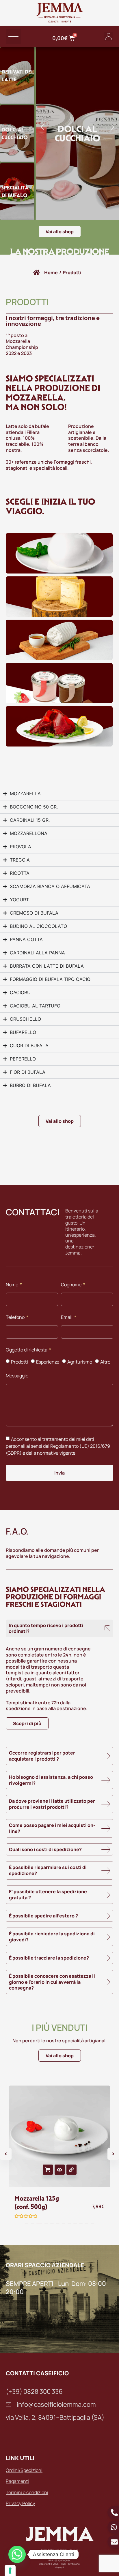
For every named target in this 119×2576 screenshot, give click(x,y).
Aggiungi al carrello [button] (48, 2170)
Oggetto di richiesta (27, 1350)
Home (51, 272)
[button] (13, 36)
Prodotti (19, 1362)
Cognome (72, 1285)
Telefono (16, 1318)
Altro (105, 1362)
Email (67, 1318)
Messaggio (17, 1376)
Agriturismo (80, 1362)
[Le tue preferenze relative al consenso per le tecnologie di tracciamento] (10, 2571)
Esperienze (48, 1362)
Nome (12, 1285)
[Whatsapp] (17, 2554)
